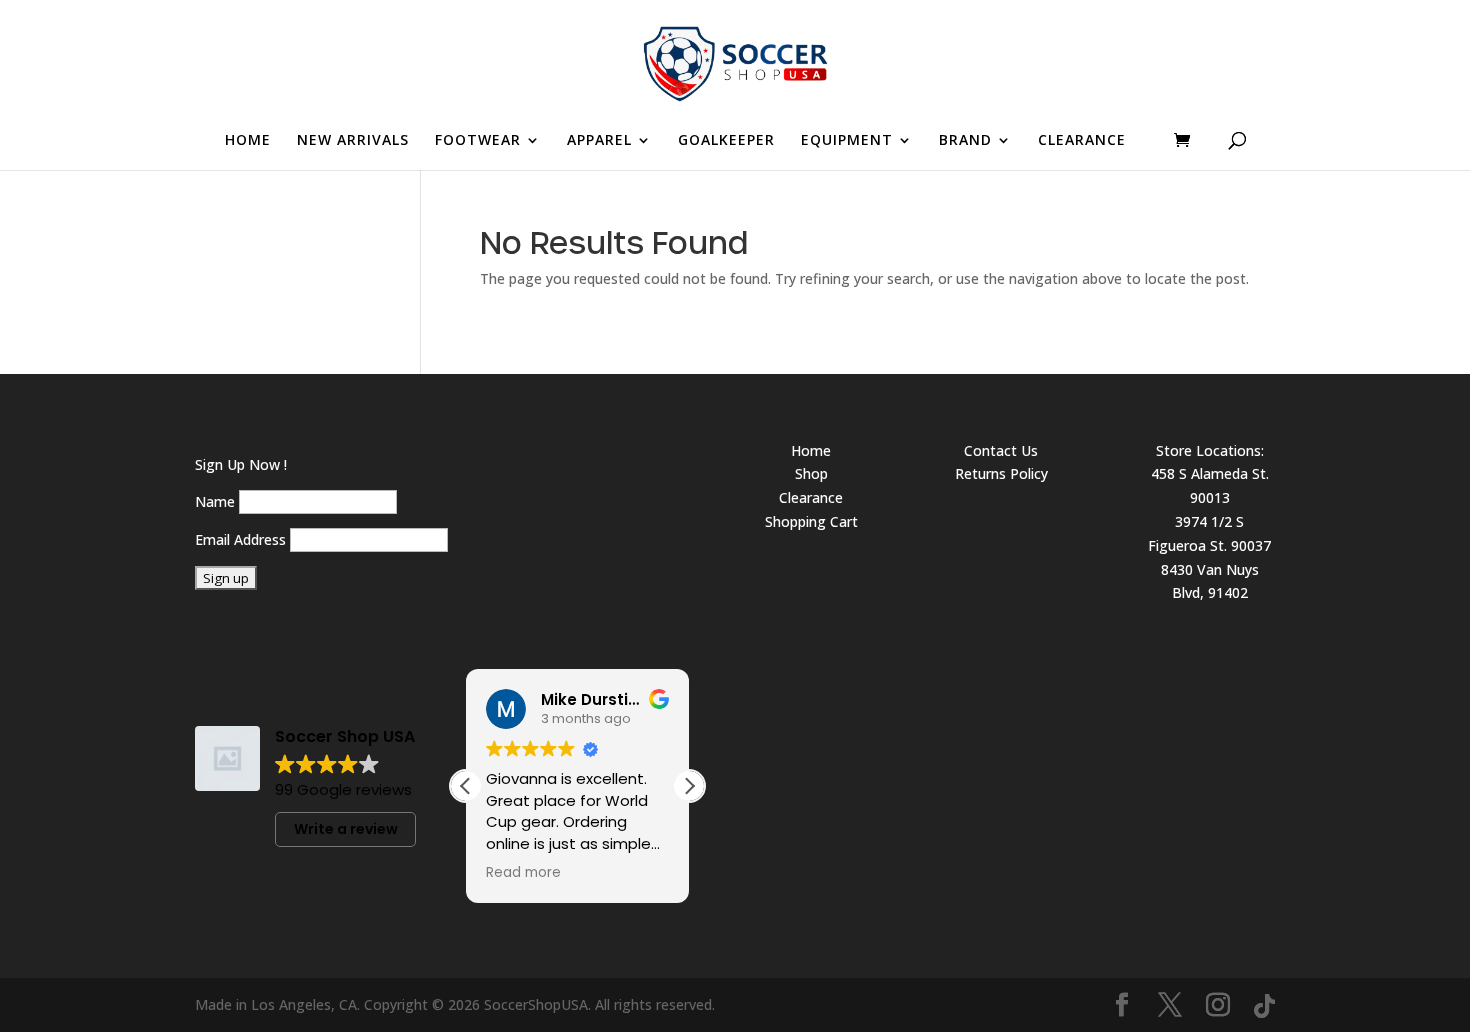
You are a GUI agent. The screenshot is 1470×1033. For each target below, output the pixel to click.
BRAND (965, 141)
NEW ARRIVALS (353, 141)
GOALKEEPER (726, 141)
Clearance (811, 497)
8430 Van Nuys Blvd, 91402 (1210, 581)
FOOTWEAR (478, 141)
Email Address (240, 539)
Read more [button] (523, 873)
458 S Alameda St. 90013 (1210, 485)
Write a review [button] (346, 829)
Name (215, 501)
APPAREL (599, 141)
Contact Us (1001, 450)
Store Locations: (1210, 450)
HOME (248, 141)
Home (811, 450)
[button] (689, 786)
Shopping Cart (811, 521)
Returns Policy (1001, 473)
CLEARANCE (1082, 141)
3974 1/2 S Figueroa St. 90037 (1209, 533)
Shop (811, 473)
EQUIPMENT (847, 141)
